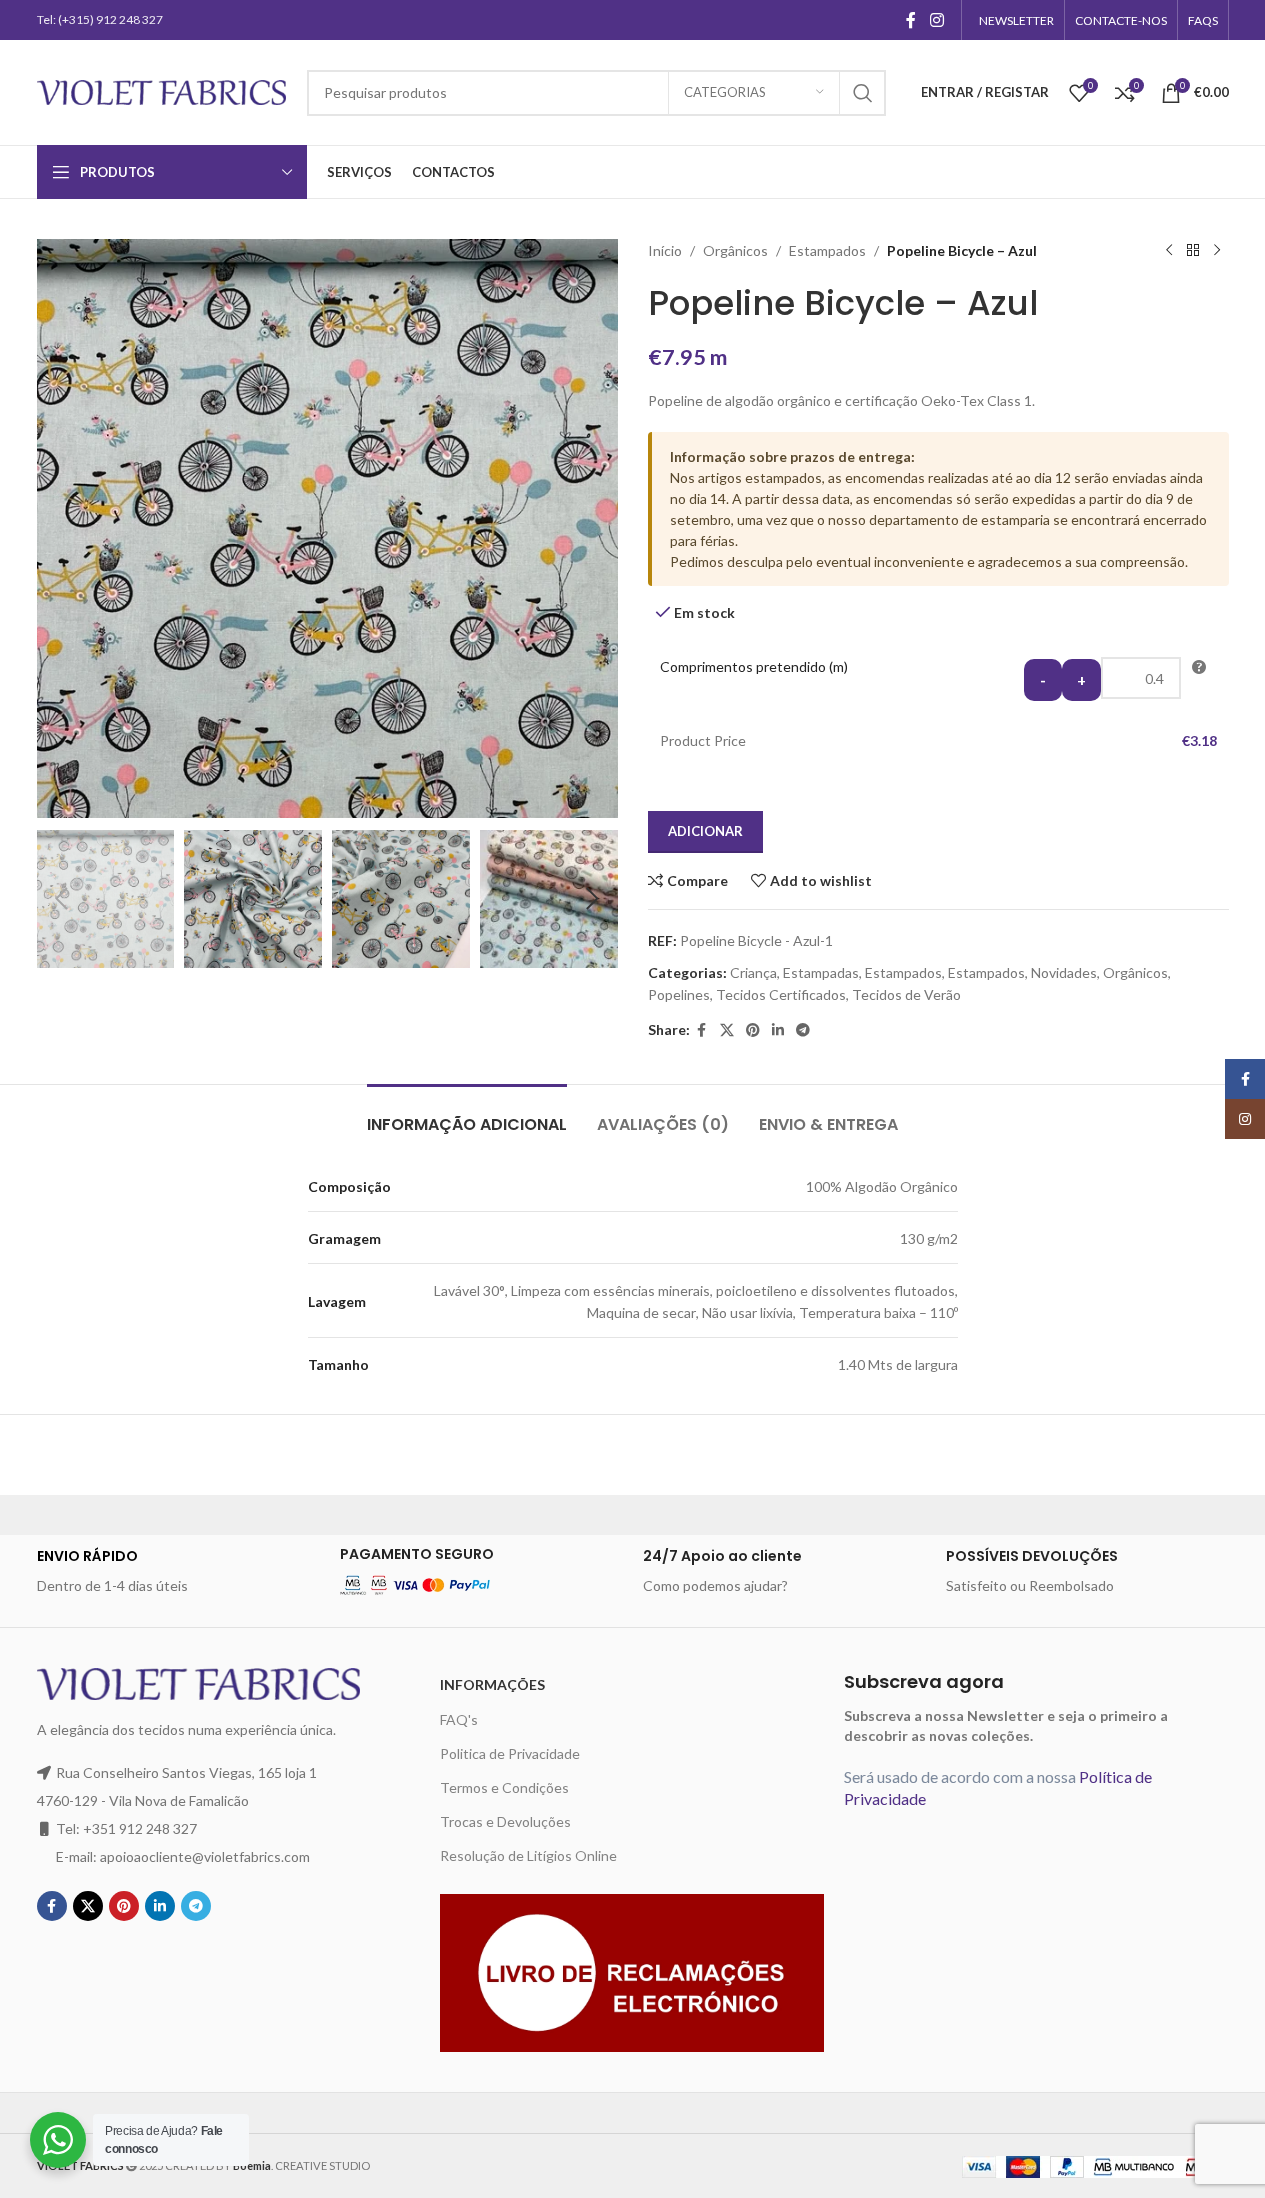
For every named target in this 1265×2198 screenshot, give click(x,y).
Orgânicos (735, 250)
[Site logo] (162, 90)
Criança (753, 972)
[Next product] (1217, 251)
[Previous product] (1169, 251)
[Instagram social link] (936, 20)
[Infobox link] (178, 1571)
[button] (62, 899)
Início (665, 250)
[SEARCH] (863, 93)
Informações (492, 1684)
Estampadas (821, 972)
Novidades (1064, 972)
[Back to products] (1193, 251)
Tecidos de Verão (906, 994)
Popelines (679, 994)
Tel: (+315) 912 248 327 (100, 19)
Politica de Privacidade (510, 1753)
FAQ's (459, 1719)
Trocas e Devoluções (505, 1821)
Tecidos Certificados (781, 994)
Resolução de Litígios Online (528, 1855)
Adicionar (705, 831)
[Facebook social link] (911, 20)
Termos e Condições (504, 1787)
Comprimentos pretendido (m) (754, 666)
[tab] (467, 1114)
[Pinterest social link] (753, 1030)
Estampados (827, 250)
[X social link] (727, 1030)
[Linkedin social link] (778, 1030)
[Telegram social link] (803, 1030)
